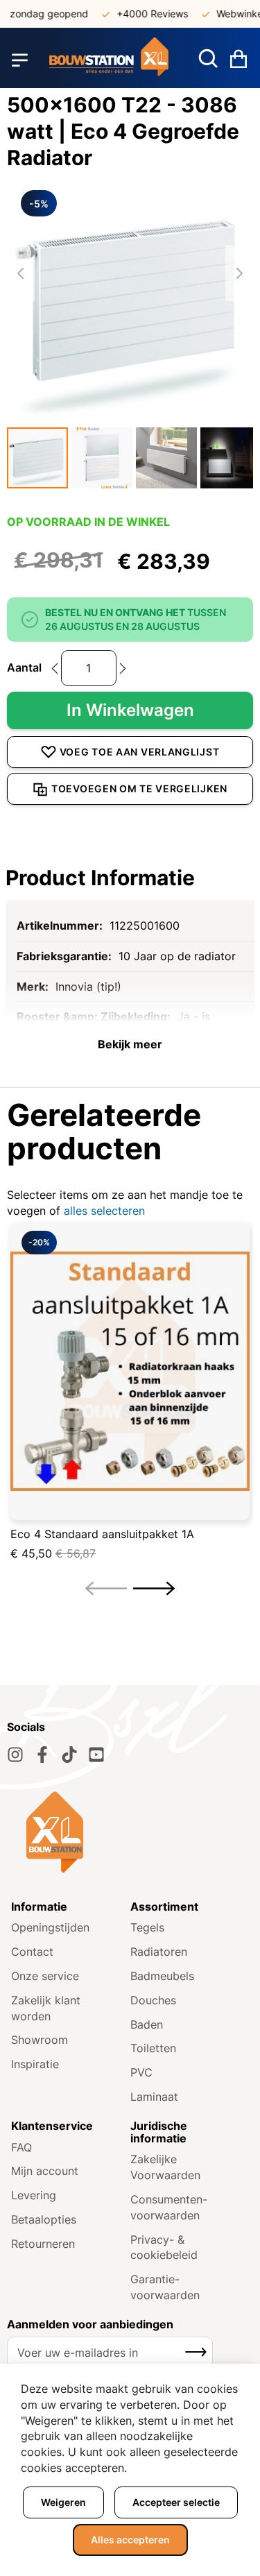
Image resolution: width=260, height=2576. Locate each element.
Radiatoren (159, 1952)
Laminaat (154, 2097)
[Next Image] (239, 273)
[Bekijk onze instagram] (15, 1755)
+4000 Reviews (142, 14)
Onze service (45, 1976)
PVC (141, 2072)
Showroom (40, 2040)
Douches (153, 2000)
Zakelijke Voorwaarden (165, 2167)
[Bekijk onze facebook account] (42, 1755)
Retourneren (43, 2244)
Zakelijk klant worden (46, 2008)
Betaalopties (44, 2219)
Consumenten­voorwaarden (169, 2207)
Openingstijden (50, 1927)
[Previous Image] (21, 273)
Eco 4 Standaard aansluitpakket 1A (102, 1534)
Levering (34, 2195)
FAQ (21, 2147)
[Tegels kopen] (109, 60)
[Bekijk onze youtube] (96, 1755)
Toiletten (153, 2048)
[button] (37, 458)
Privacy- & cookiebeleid (164, 2247)
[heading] (130, 878)
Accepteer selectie (176, 2502)
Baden (147, 2024)
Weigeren (63, 2502)
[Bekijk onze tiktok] (69, 1755)
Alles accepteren (130, 2540)
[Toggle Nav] (20, 60)
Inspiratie (35, 2064)
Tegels (147, 1927)
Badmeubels (162, 1976)
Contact (32, 1952)
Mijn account (45, 2171)
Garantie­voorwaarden (165, 2287)
